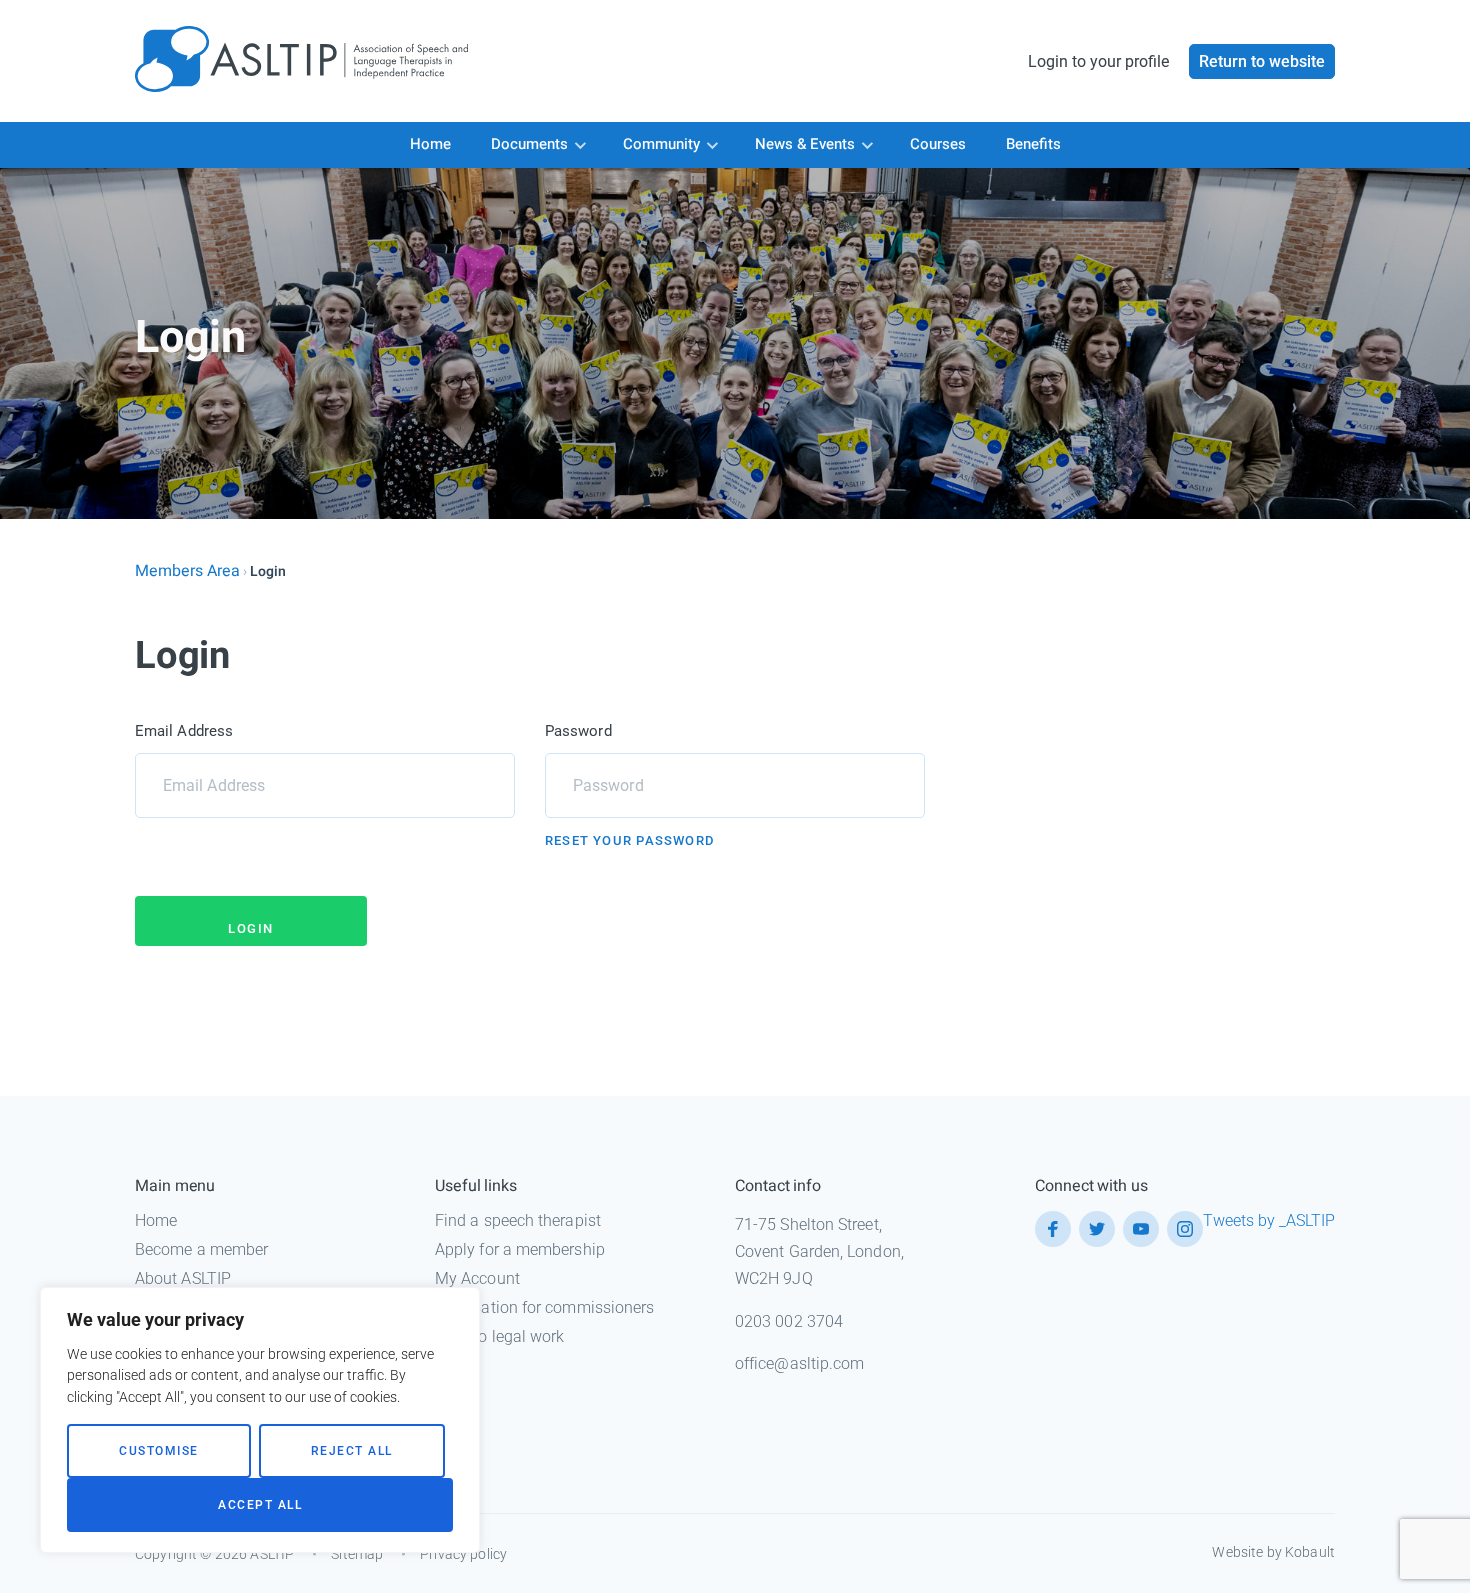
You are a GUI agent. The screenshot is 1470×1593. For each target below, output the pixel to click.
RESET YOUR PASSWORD (629, 840)
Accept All (260, 1505)
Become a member (201, 1249)
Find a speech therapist (518, 1220)
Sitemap (357, 1554)
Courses (938, 144)
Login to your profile (1098, 61)
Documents (529, 144)
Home (430, 144)
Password (578, 731)
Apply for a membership (520, 1249)
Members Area (187, 571)
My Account (477, 1278)
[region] (260, 1420)
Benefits (1033, 144)
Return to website (1262, 61)
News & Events (805, 144)
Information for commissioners (544, 1307)
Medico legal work (499, 1336)
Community (661, 144)
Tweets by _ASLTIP (1269, 1220)
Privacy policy (463, 1554)
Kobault (1310, 1552)
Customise (159, 1451)
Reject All (352, 1451)
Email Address (184, 731)
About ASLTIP (183, 1278)
